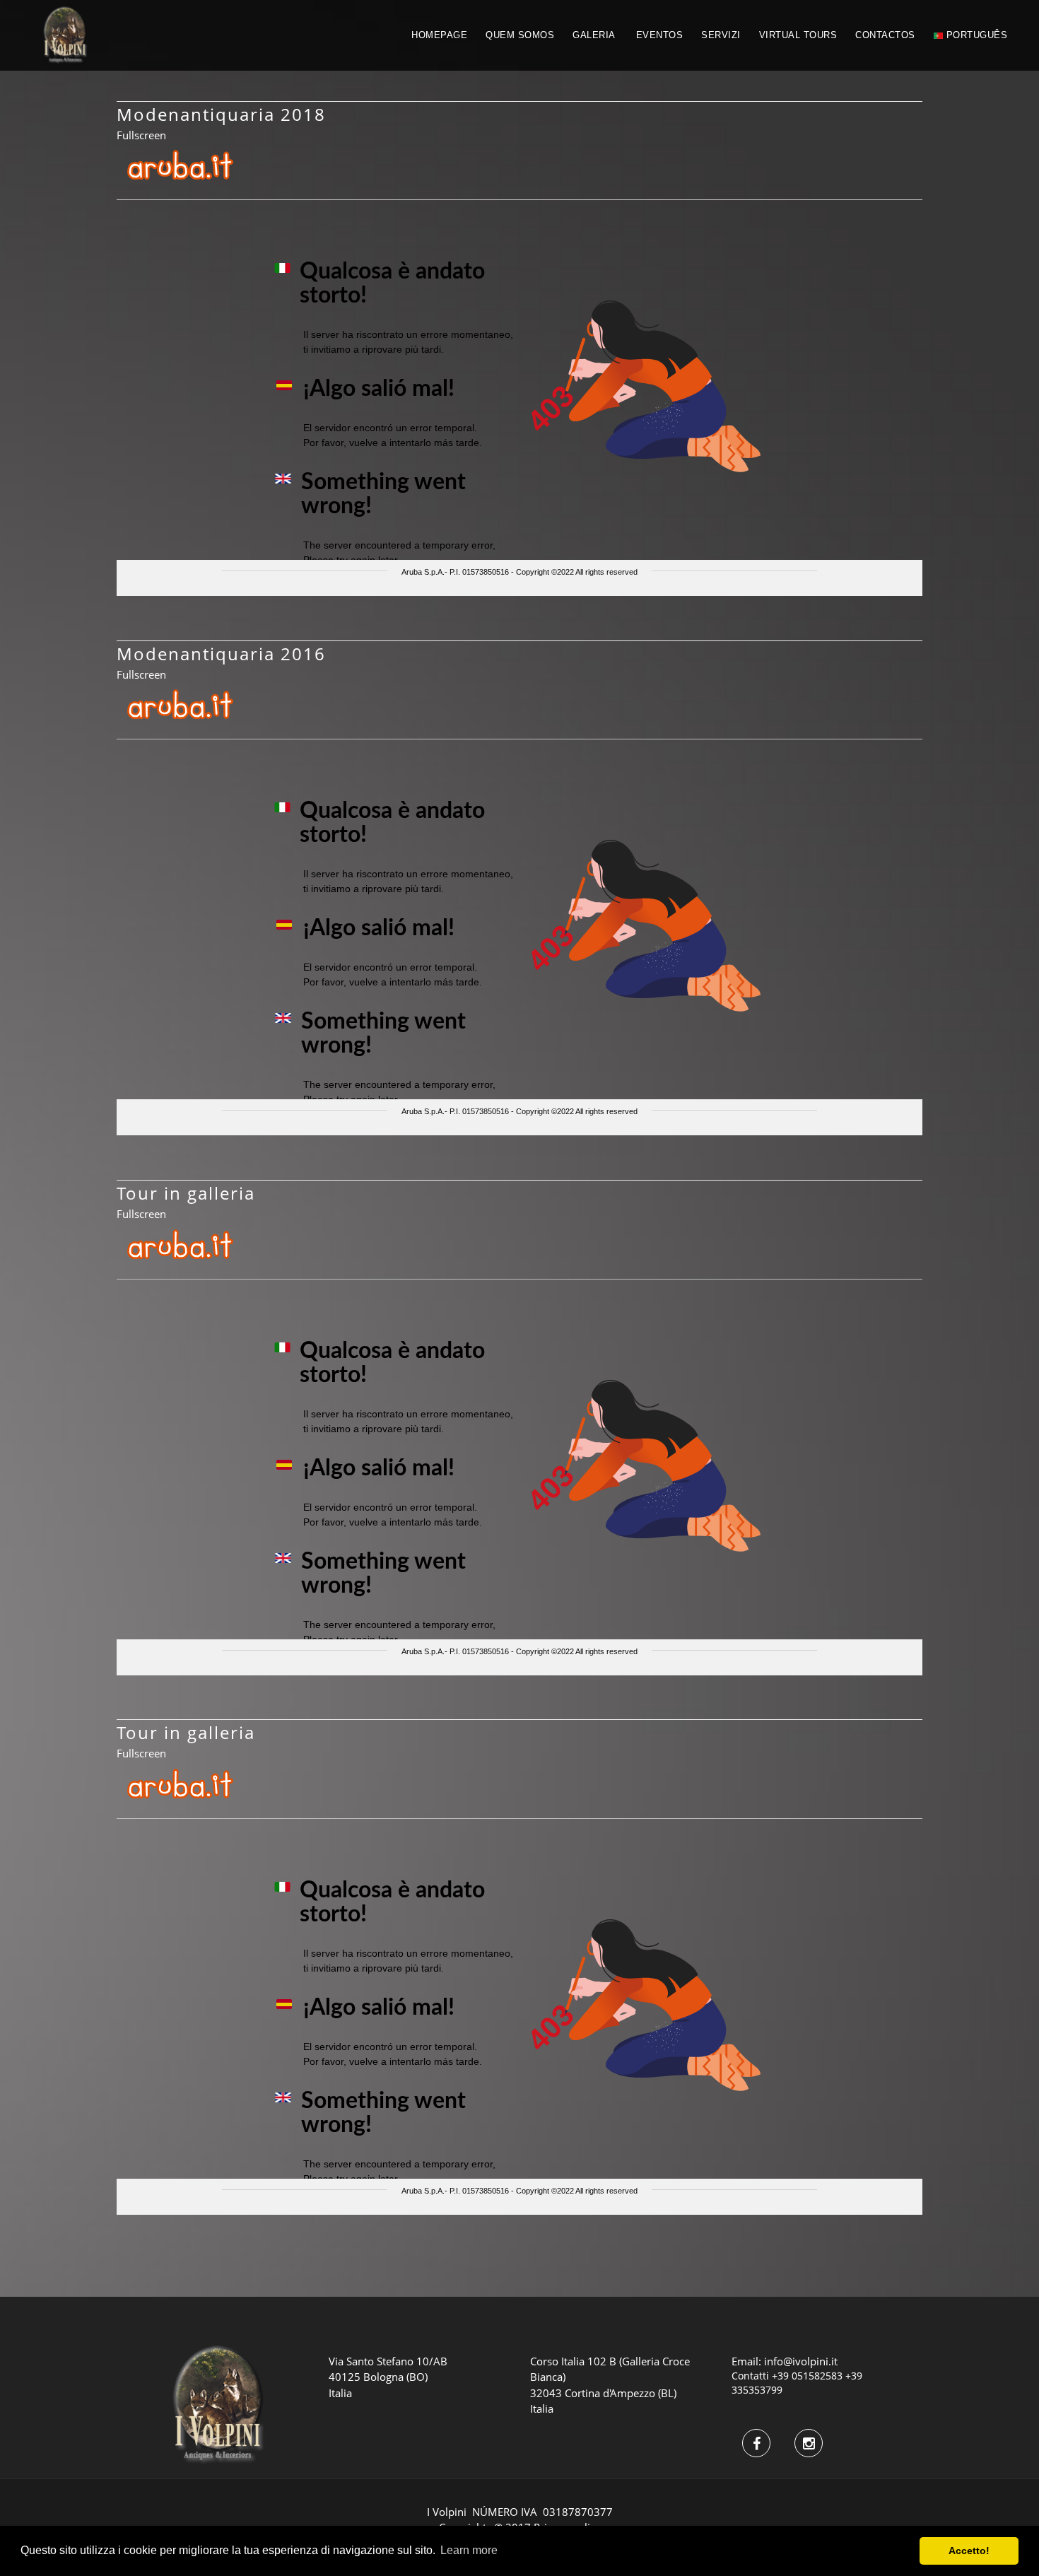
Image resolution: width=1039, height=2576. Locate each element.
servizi (721, 35)
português (975, 35)
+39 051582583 (807, 2376)
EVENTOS (660, 35)
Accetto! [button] (969, 2551)
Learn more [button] (469, 2550)
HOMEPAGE (439, 35)
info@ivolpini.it (801, 2361)
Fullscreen (141, 135)
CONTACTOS (885, 35)
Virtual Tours (798, 35)
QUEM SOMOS (520, 35)
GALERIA (594, 35)
